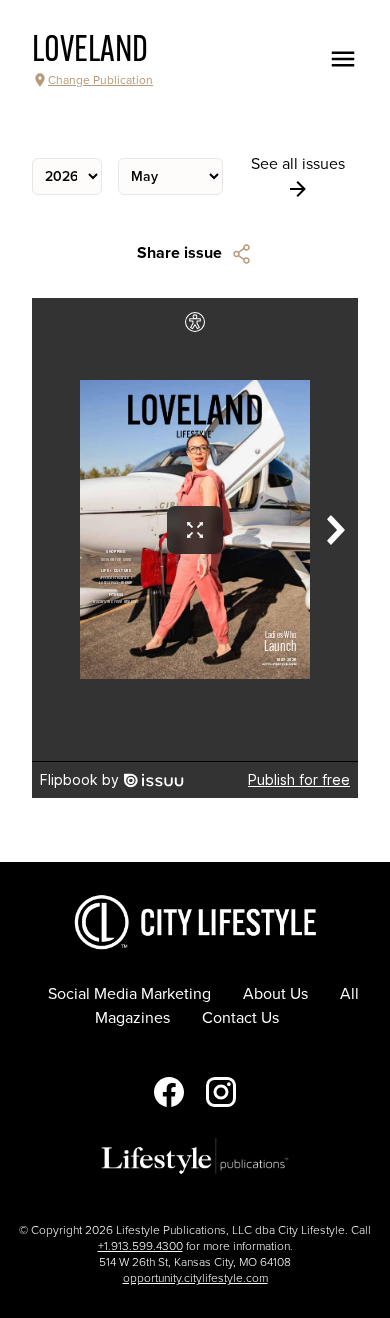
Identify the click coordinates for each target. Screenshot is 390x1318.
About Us (275, 994)
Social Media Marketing (129, 994)
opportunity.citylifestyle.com (195, 1278)
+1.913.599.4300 (140, 1246)
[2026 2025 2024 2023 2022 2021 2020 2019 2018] (67, 176)
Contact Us (240, 1018)
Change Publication (100, 80)
